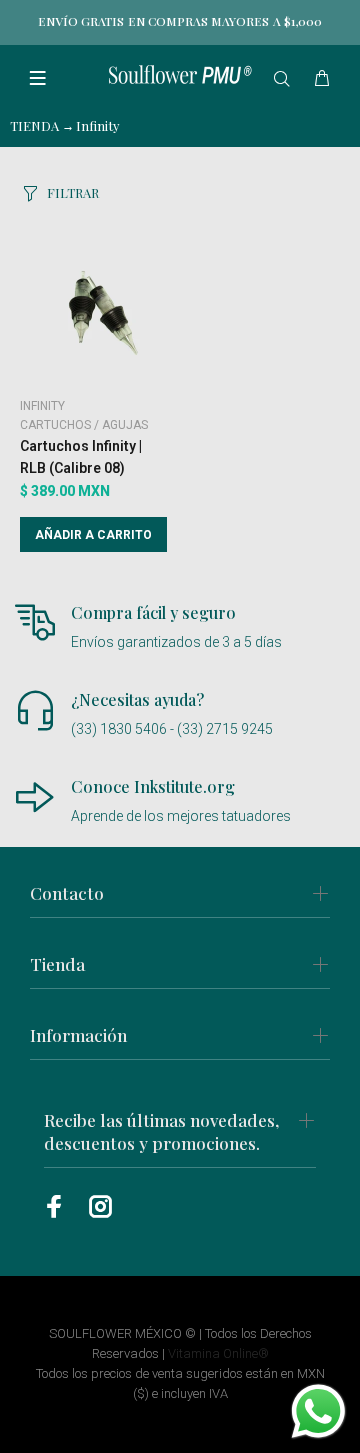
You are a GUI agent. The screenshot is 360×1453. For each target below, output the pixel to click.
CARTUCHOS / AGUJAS (84, 425)
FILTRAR (73, 192)
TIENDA (34, 125)
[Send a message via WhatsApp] (318, 1411)
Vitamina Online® (218, 1353)
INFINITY (42, 406)
